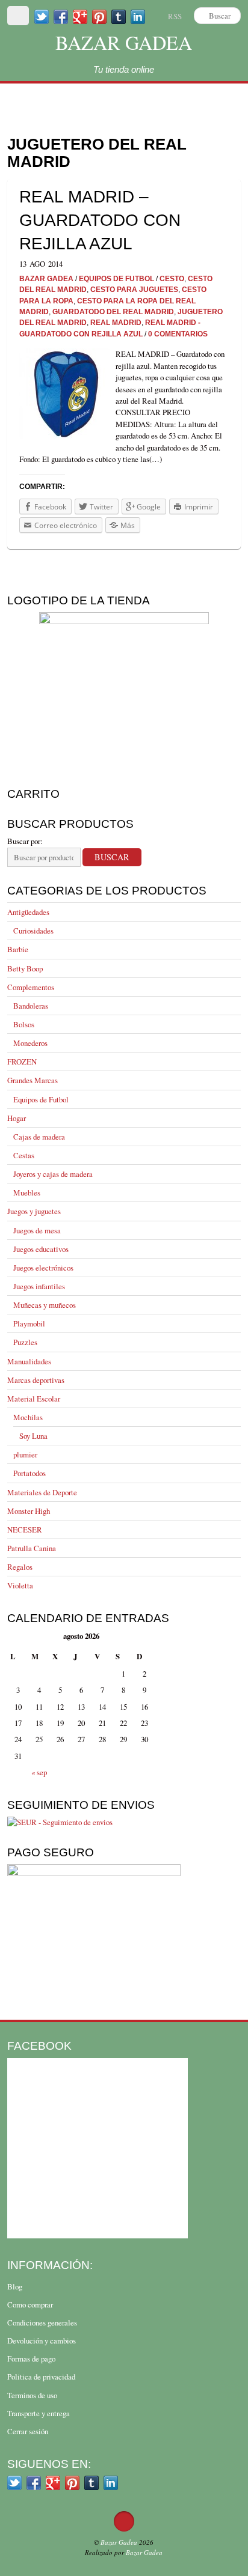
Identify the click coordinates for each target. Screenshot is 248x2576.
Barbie (18, 949)
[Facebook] (61, 16)
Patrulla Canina (32, 1548)
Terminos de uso (32, 2395)
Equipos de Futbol (41, 1099)
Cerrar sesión (28, 2431)
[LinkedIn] (138, 16)
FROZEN (22, 1062)
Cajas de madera (39, 1137)
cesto (172, 278)
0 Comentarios (178, 334)
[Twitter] (42, 16)
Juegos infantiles (39, 1286)
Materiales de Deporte (42, 1492)
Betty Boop (25, 968)
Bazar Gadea (124, 42)
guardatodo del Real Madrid (113, 311)
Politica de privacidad (41, 2377)
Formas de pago (31, 2359)
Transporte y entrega (39, 2413)
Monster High (29, 1511)
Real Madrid (116, 322)
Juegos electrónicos (43, 1268)
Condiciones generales (42, 2322)
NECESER (25, 1529)
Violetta (20, 1585)
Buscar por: (25, 841)
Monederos (30, 1043)
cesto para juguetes (134, 289)
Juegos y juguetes (34, 1211)
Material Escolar (34, 1399)
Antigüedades (28, 912)
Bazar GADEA (46, 278)
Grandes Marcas (33, 1080)
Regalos (20, 1567)
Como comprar (30, 2304)
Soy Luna (33, 1436)
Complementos (31, 987)
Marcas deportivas (36, 1380)
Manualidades (29, 1361)
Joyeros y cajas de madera (53, 1174)
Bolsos (24, 1024)
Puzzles (25, 1342)
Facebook (39, 2046)
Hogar (17, 1118)
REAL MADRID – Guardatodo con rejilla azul (100, 220)
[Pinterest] (99, 16)
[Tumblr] (119, 16)
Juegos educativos (41, 1249)
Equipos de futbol (116, 278)
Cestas (24, 1155)
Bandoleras (31, 1006)
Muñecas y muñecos (45, 1305)
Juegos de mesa (37, 1230)
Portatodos (29, 1473)
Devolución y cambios (42, 2341)
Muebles (27, 1192)
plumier (25, 1454)
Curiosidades (33, 931)
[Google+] (80, 16)
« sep (39, 1772)
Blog (15, 2286)
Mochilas (28, 1417)
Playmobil (29, 1323)
